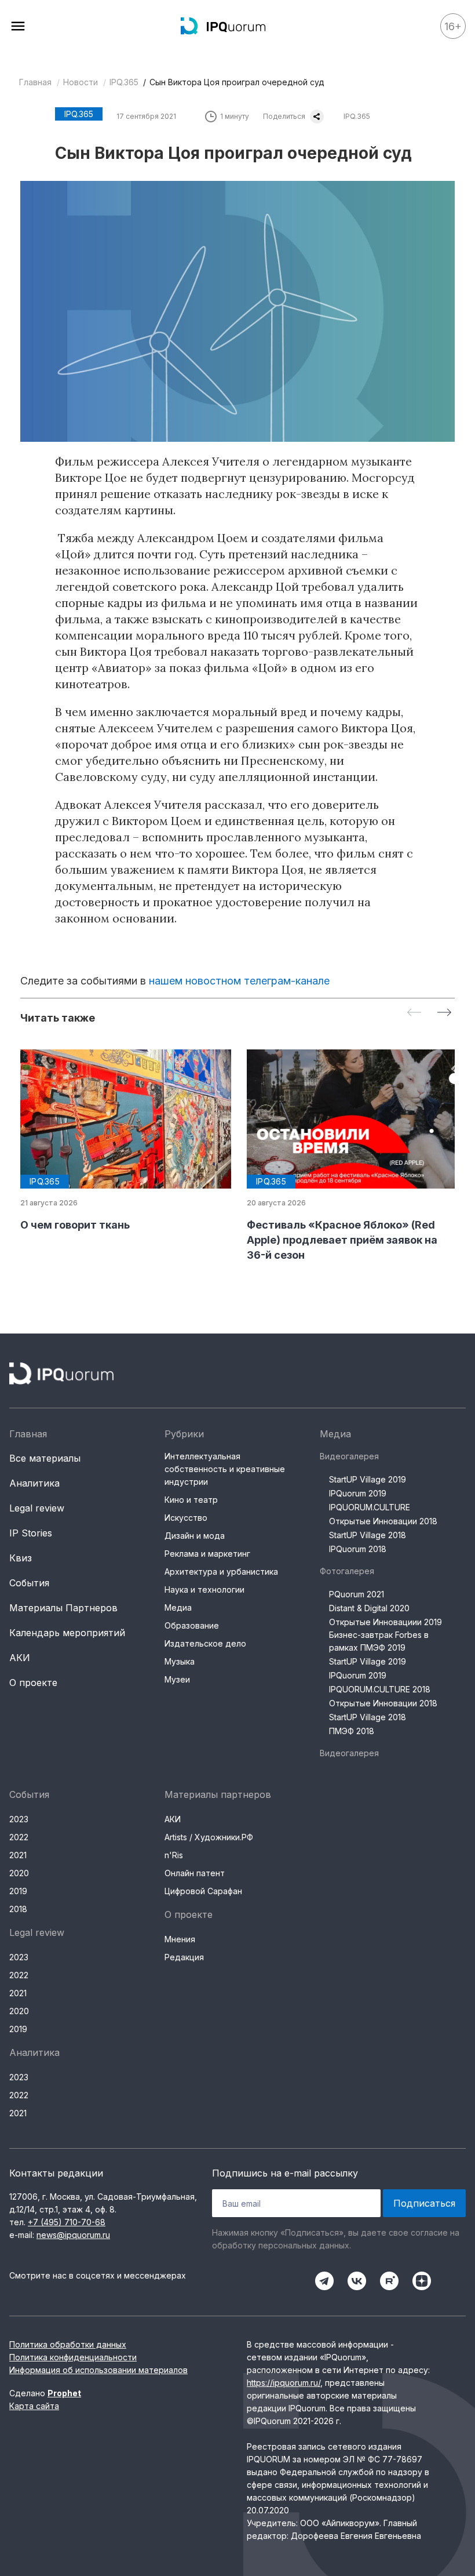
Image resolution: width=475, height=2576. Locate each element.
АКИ (20, 1658)
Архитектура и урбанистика (221, 1572)
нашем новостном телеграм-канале (239, 981)
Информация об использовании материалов (98, 2370)
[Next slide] (444, 1013)
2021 (18, 1855)
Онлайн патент (195, 1873)
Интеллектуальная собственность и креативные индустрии (225, 1469)
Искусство (186, 1518)
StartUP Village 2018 (368, 1535)
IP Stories (31, 1533)
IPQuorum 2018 (358, 1549)
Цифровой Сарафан (203, 1891)
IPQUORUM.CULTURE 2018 (380, 1689)
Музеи (177, 1679)
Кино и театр (191, 1500)
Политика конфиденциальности (73, 2357)
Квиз (21, 1558)
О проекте (33, 1683)
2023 (19, 1819)
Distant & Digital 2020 (369, 1608)
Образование (192, 1625)
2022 (19, 1837)
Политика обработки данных (68, 2344)
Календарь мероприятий (67, 1633)
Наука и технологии (204, 1589)
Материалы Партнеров (63, 1608)
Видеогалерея (349, 1456)
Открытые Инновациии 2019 (386, 1622)
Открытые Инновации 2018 (383, 1521)
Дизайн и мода (195, 1536)
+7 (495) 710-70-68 (67, 2222)
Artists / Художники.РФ (209, 1837)
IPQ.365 (124, 82)
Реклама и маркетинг (207, 1554)
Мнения (180, 1939)
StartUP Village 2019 (368, 1479)
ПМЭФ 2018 (352, 1731)
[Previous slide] (414, 1013)
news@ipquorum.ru (73, 2235)
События (29, 1583)
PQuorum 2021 (357, 1594)
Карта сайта (34, 2406)
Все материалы (45, 1458)
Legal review (37, 1508)
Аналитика (34, 1483)
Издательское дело (205, 1643)
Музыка (180, 1661)
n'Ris (174, 1855)
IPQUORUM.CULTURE (370, 1507)
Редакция (184, 1957)
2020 (19, 1873)
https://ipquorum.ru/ (284, 2383)
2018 (18, 1909)
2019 (18, 1891)
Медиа (178, 1607)
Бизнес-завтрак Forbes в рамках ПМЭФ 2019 (379, 1641)
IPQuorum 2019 (358, 1493)
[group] (124, 1141)
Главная (35, 82)
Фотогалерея (347, 1571)
